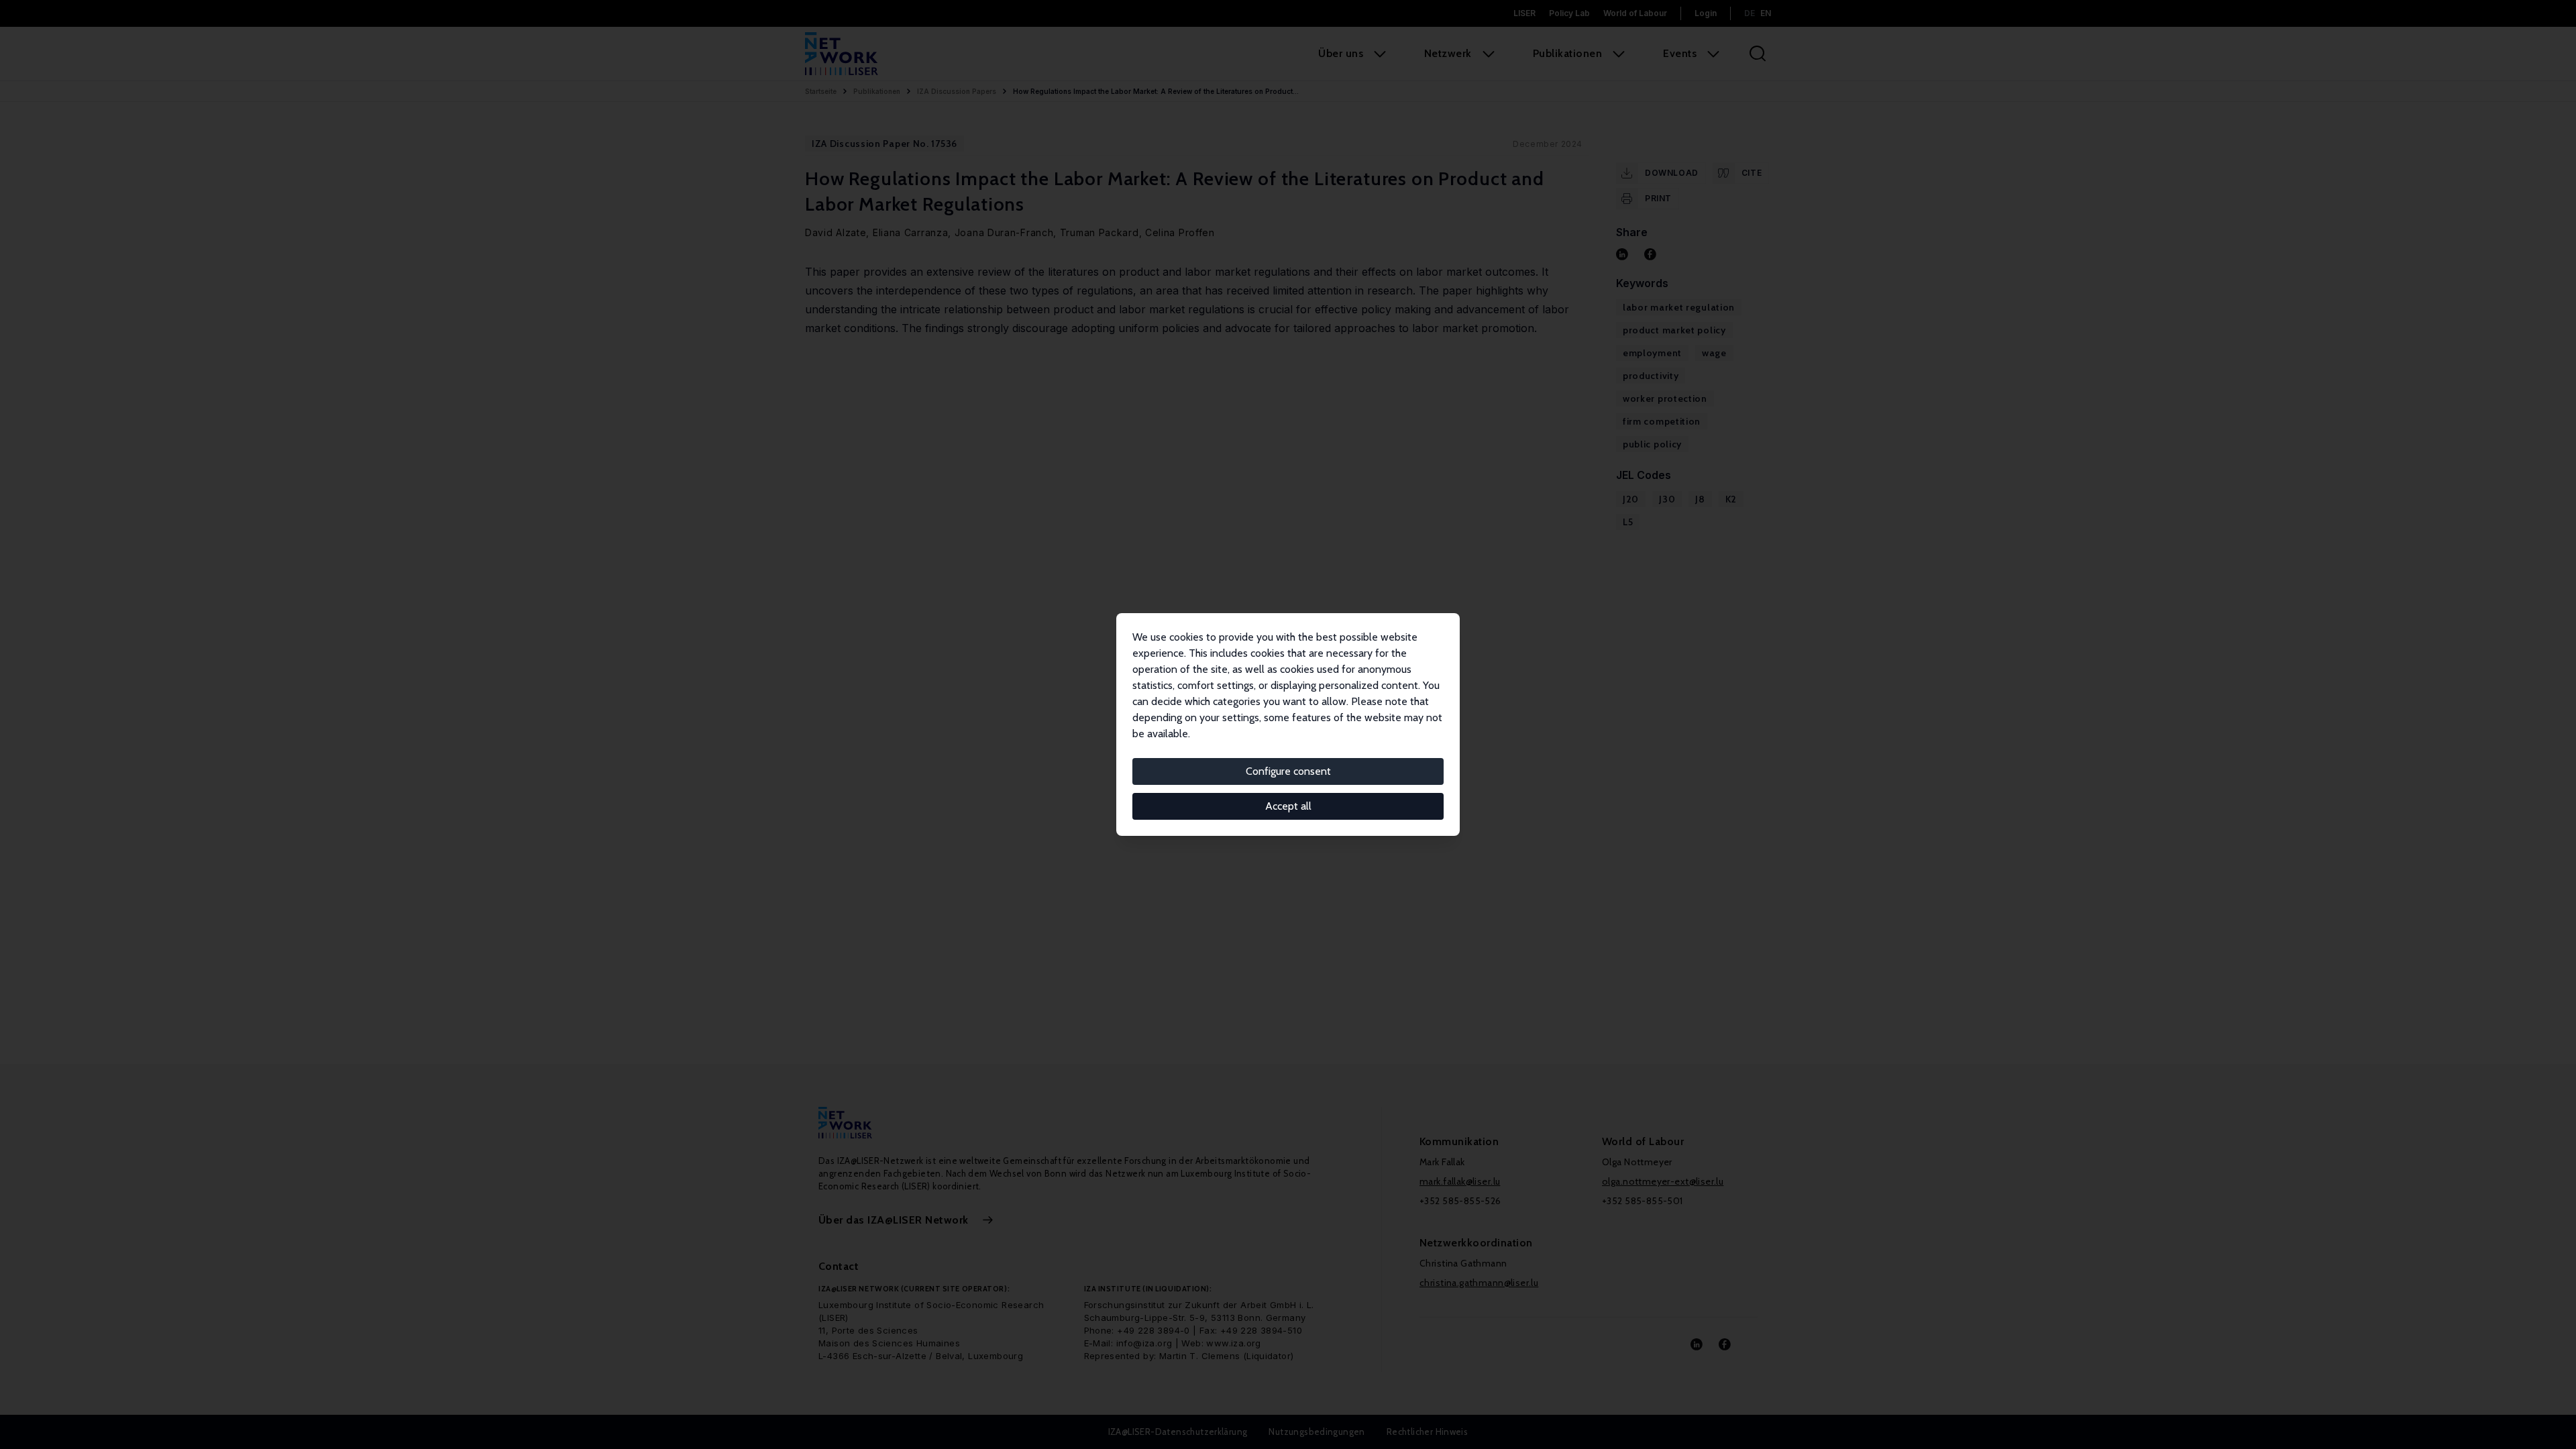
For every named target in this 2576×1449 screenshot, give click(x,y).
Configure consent (1288, 771)
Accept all (1288, 806)
